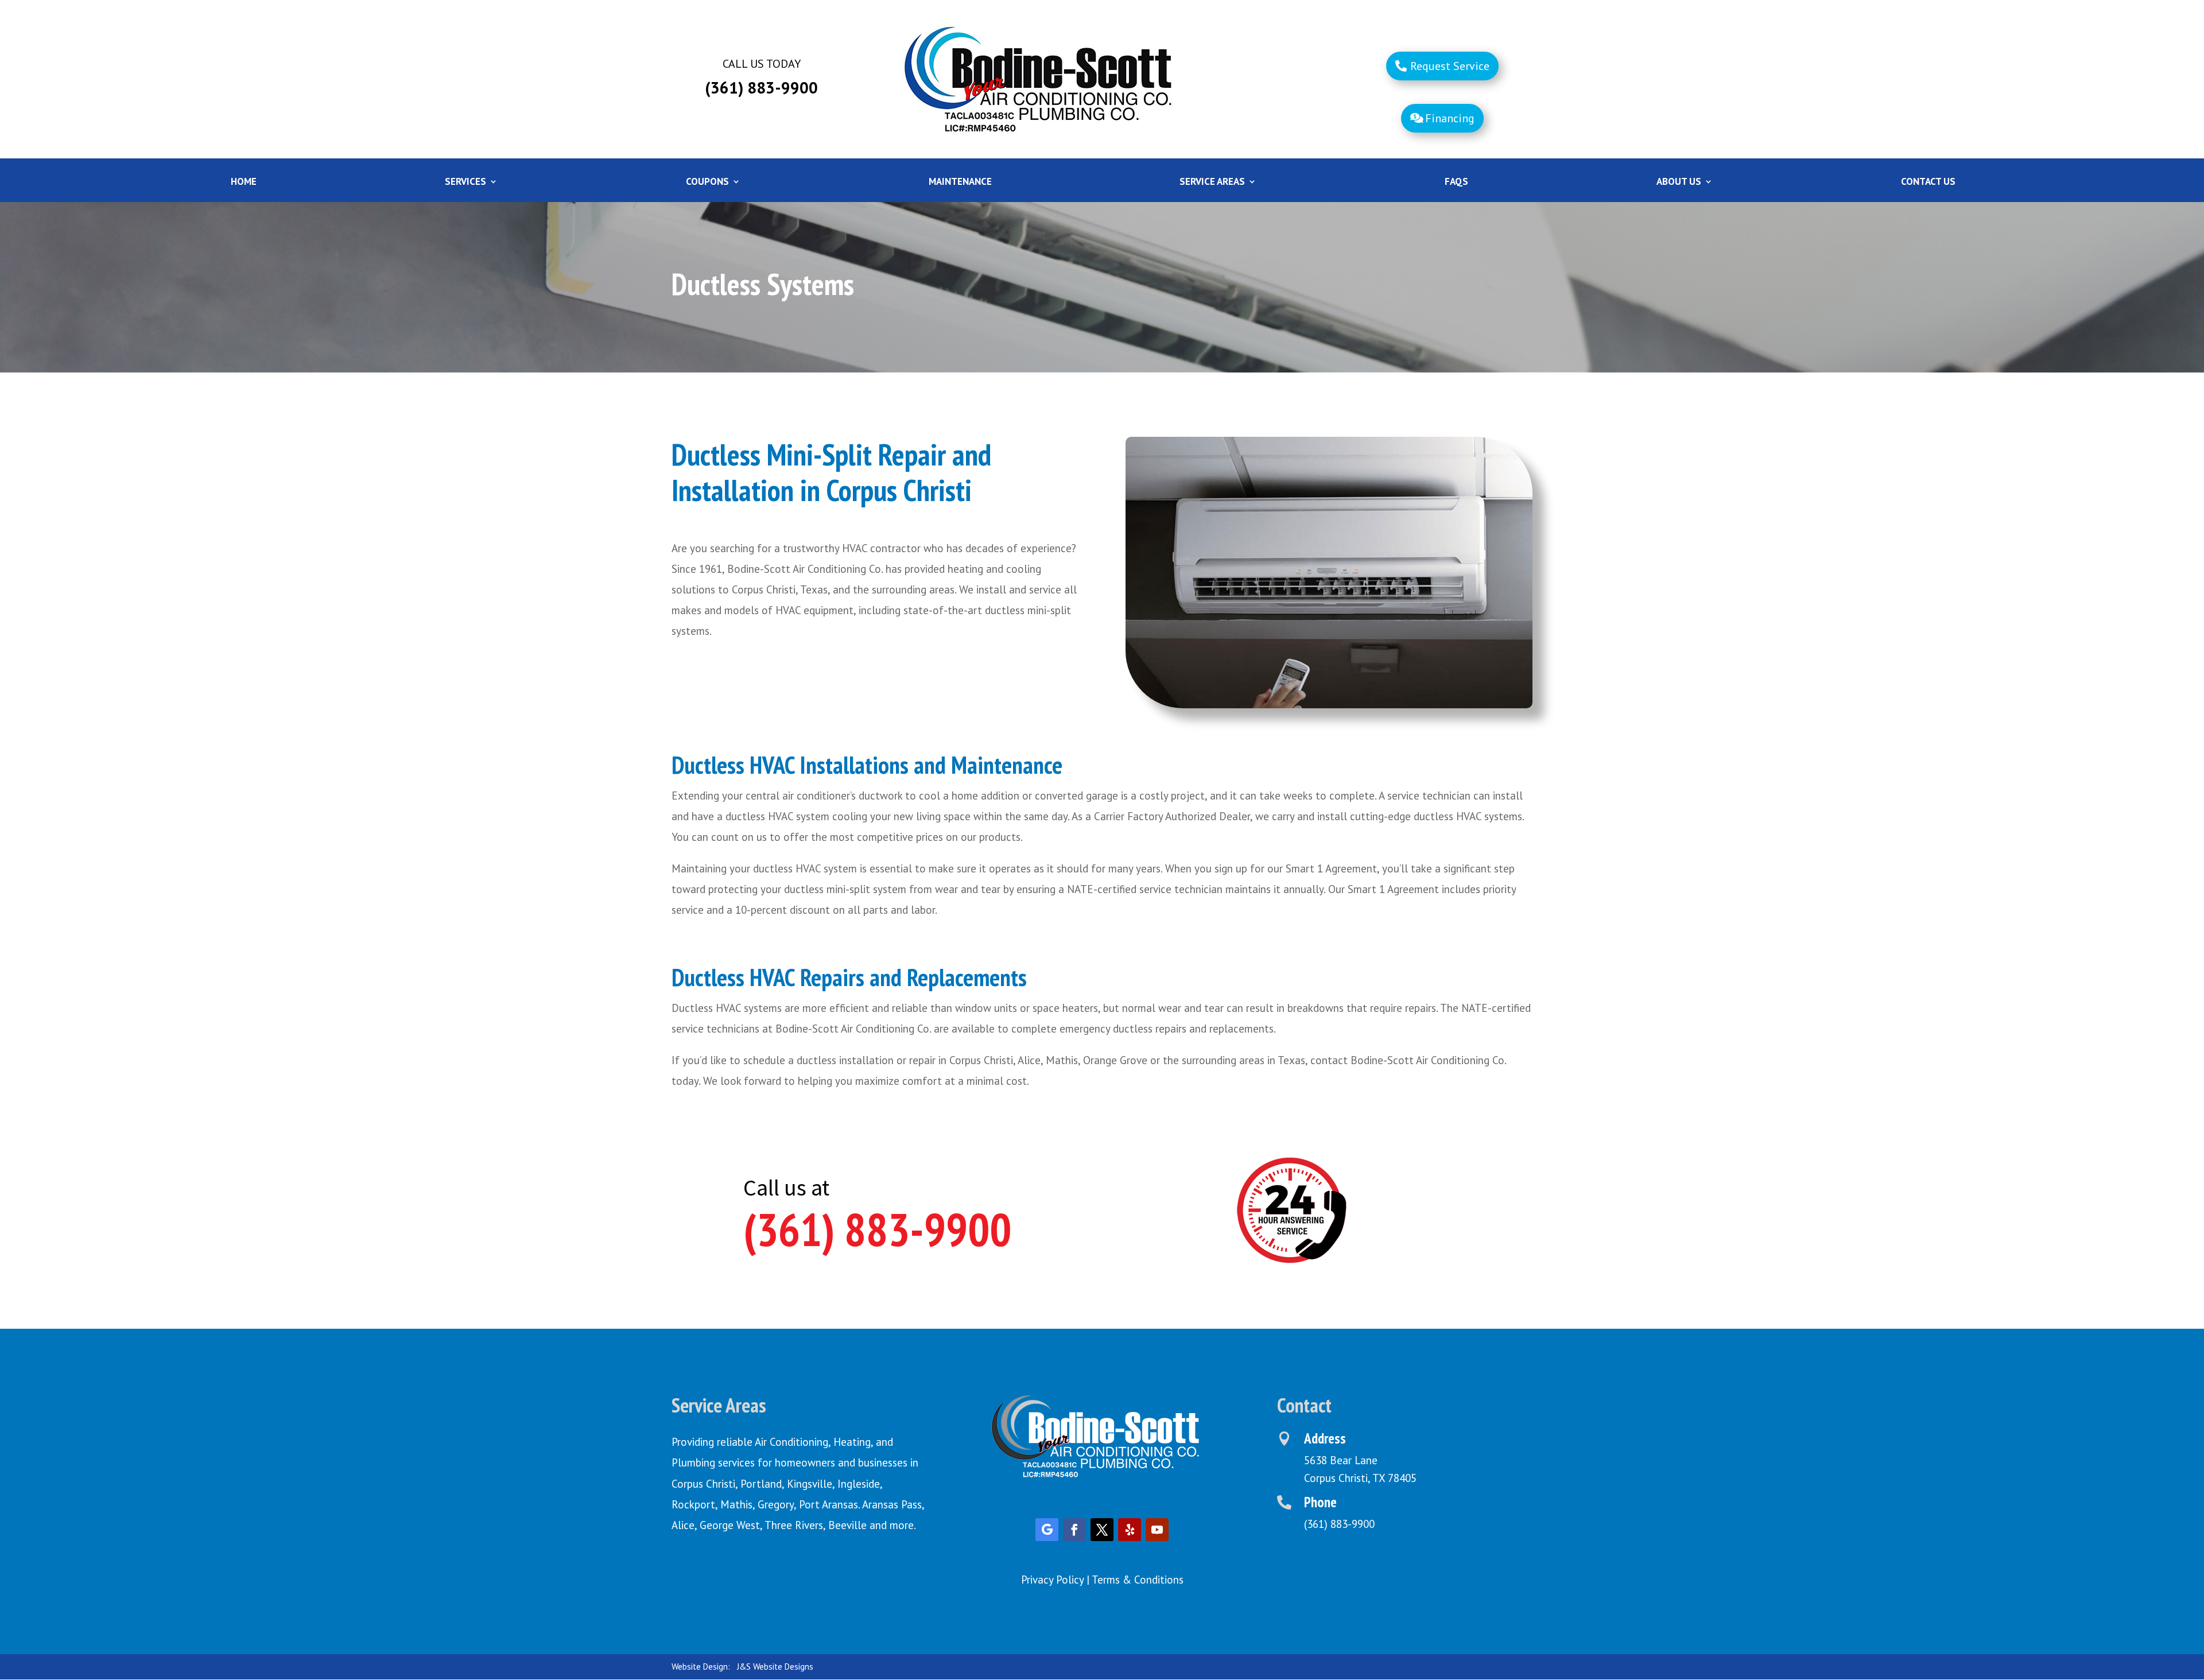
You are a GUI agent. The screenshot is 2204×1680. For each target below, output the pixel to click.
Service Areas (1212, 183)
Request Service (1450, 66)
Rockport (693, 1504)
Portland (761, 1484)
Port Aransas (829, 1504)
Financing (1450, 118)
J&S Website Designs (775, 1667)
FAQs (1456, 183)
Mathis (736, 1504)
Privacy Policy (1052, 1580)
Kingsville (810, 1484)
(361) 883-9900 (877, 1229)
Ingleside (859, 1484)
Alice (683, 1525)
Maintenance (960, 183)
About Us (1679, 183)
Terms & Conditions (1138, 1580)
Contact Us (1928, 183)
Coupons (707, 183)
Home (244, 183)
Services (465, 183)
